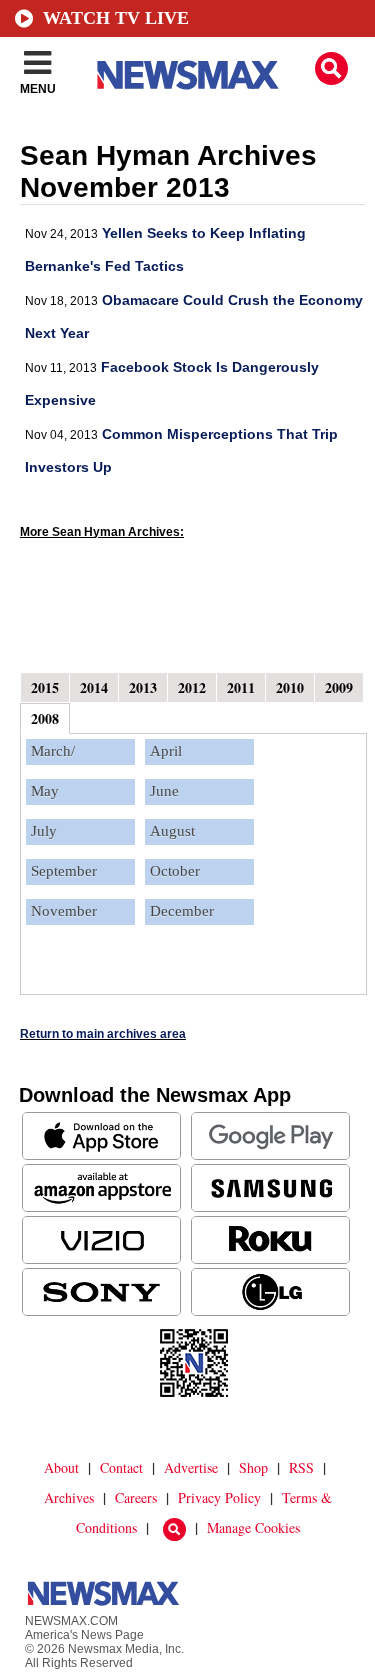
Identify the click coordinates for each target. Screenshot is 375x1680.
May (45, 791)
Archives (69, 1497)
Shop (253, 1467)
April (166, 751)
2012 (192, 687)
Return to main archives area (103, 1034)
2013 (143, 687)
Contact (121, 1467)
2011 (241, 687)
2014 (94, 687)
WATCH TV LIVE (116, 18)
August (172, 831)
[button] (331, 68)
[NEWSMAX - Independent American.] (188, 75)
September (64, 871)
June (164, 791)
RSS (301, 1467)
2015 (45, 687)
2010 (290, 687)
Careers (136, 1497)
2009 (339, 687)
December (182, 911)
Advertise (191, 1467)
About (61, 1467)
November (64, 911)
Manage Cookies (253, 1527)
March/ (53, 751)
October (175, 871)
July (44, 831)
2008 (45, 718)
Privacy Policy (219, 1497)
